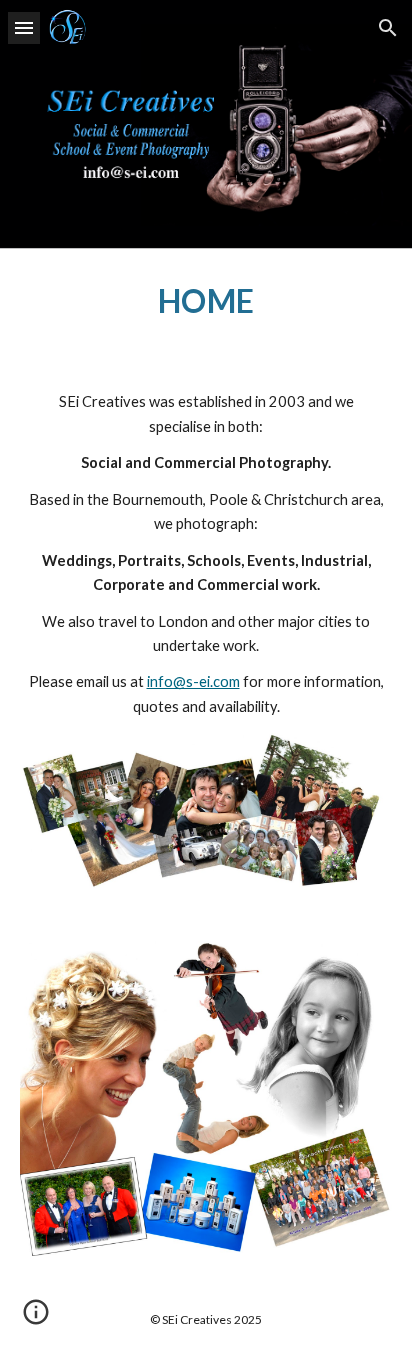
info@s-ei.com (193, 681)
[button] (24, 27)
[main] (206, 301)
